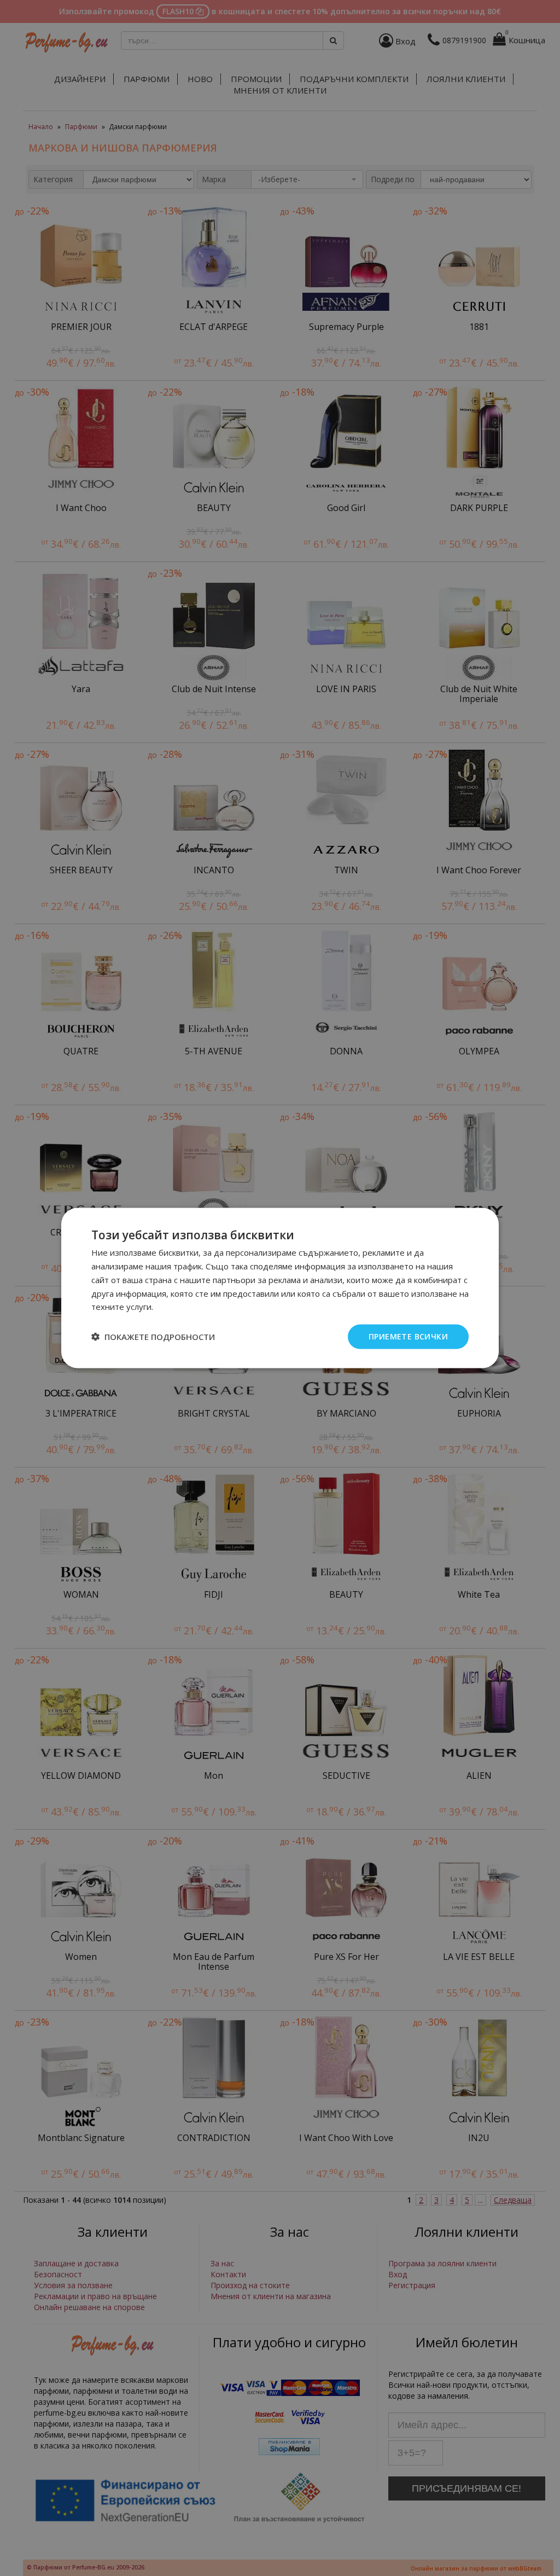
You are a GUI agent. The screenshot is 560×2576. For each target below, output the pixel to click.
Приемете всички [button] (408, 1336)
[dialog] (280, 1288)
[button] (153, 1337)
